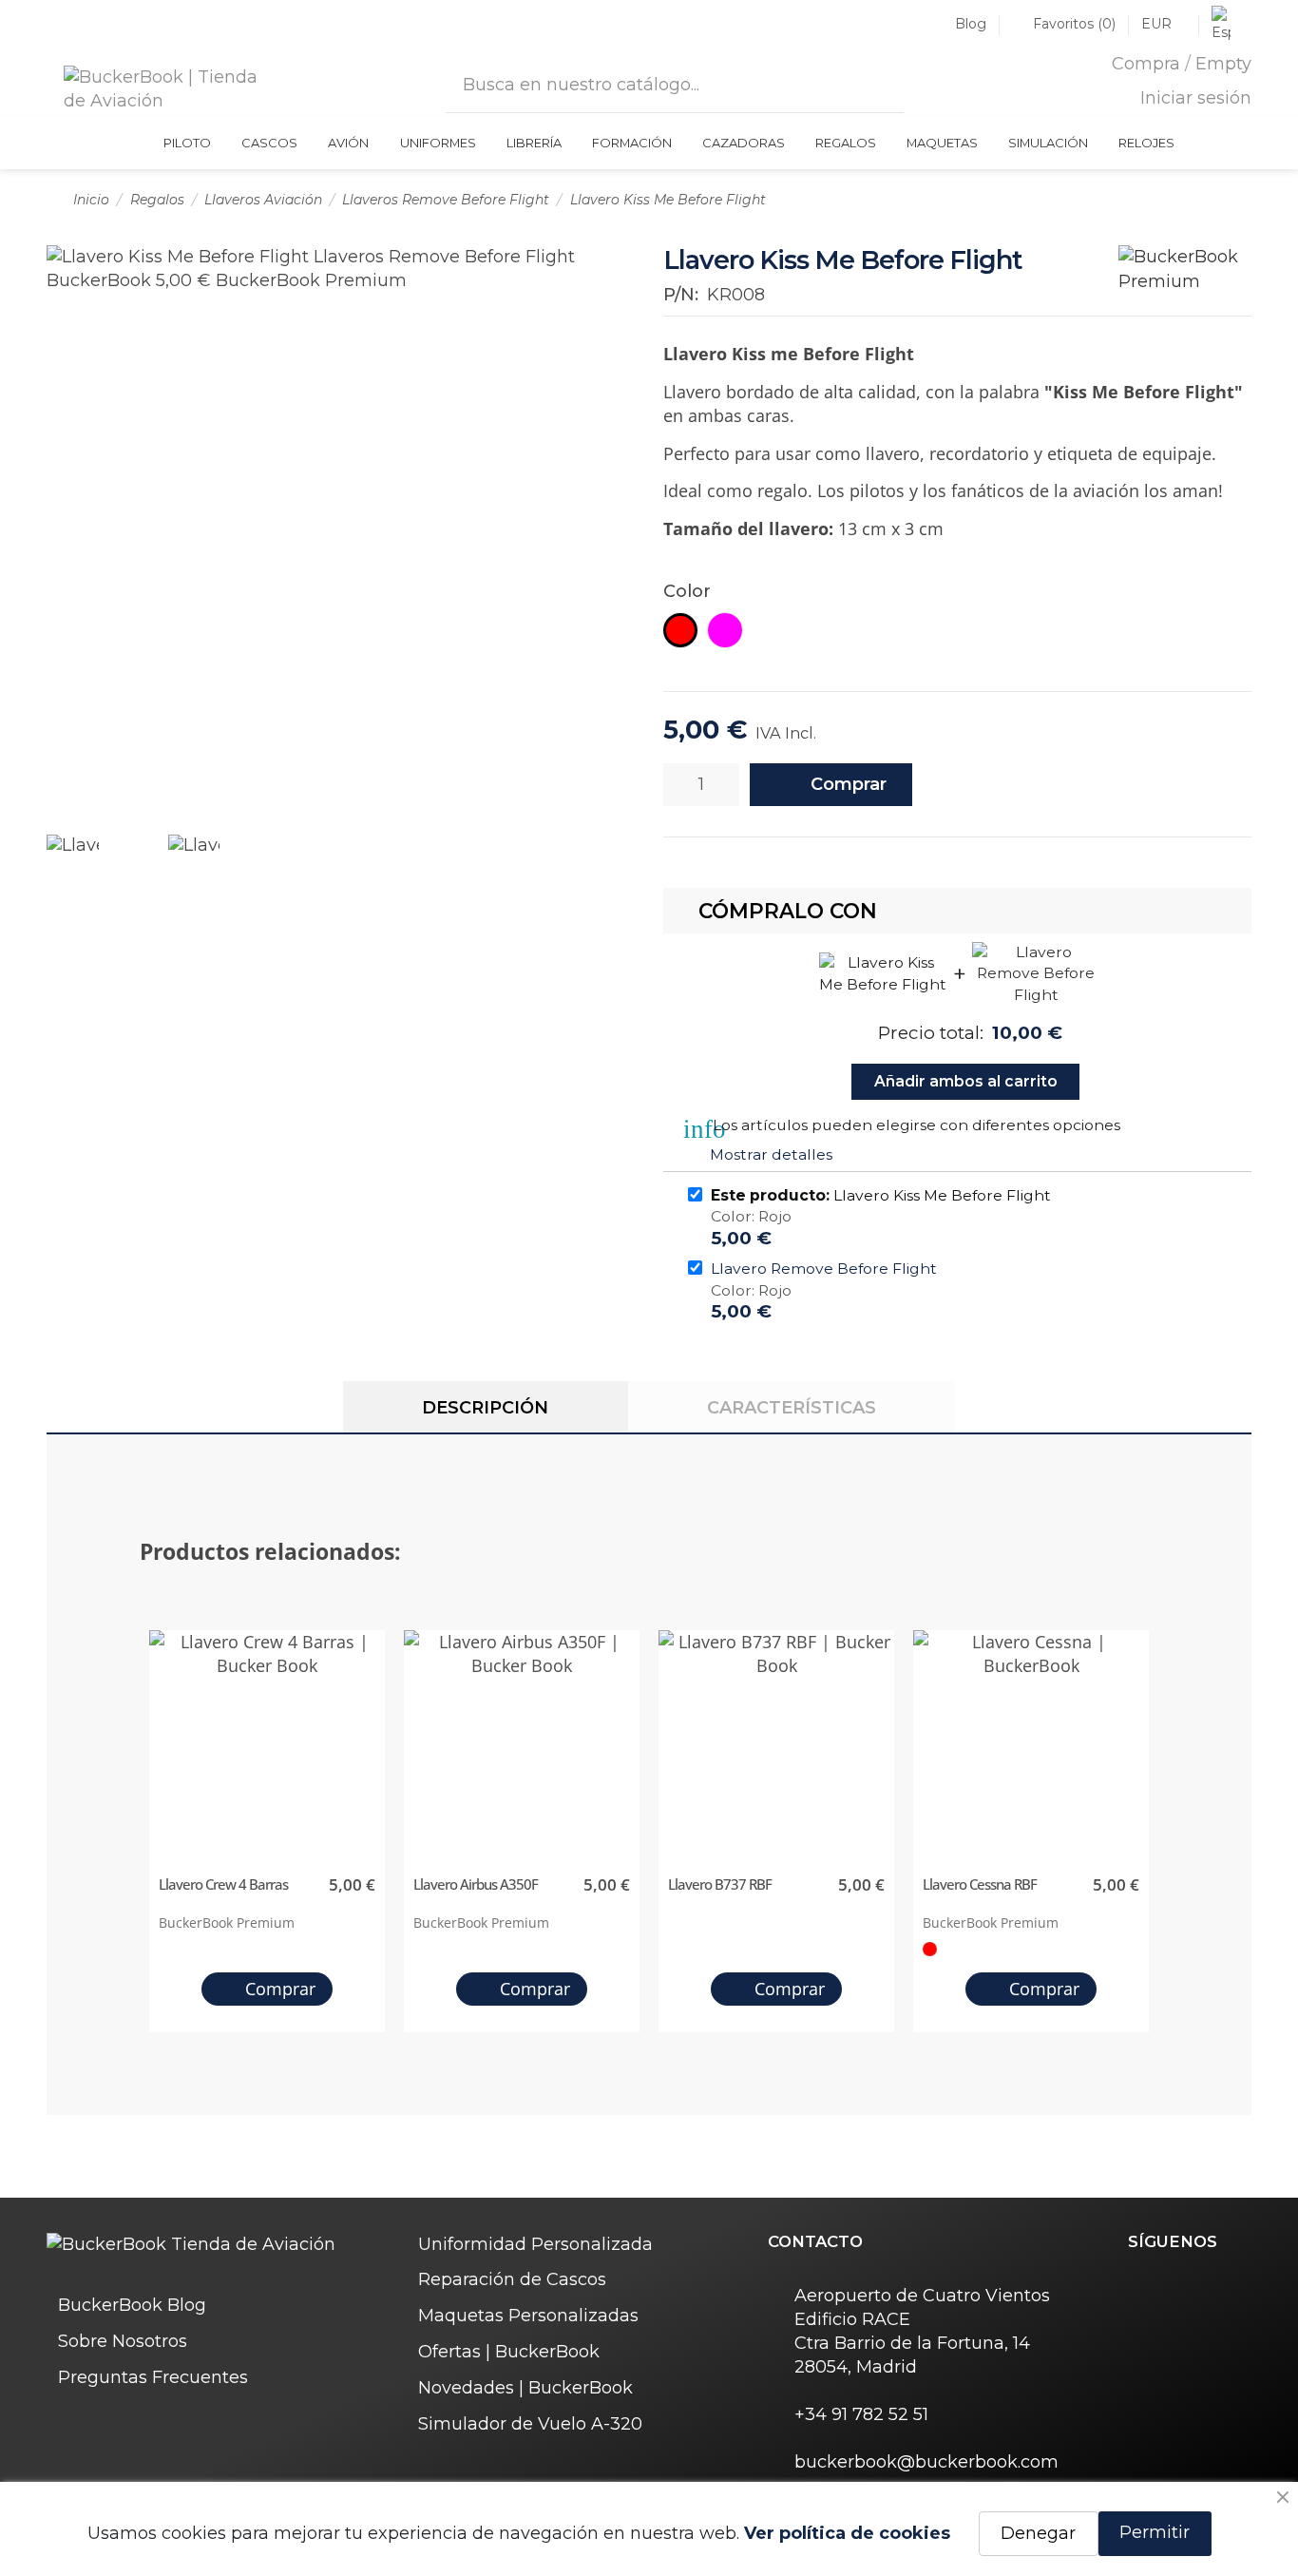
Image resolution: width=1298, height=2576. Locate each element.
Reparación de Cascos (512, 2279)
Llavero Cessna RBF (980, 1884)
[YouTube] (1239, 2284)
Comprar (849, 784)
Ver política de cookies (847, 2533)
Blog (971, 24)
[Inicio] (139, 143)
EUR (1158, 24)
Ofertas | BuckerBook (509, 2352)
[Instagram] (1206, 2284)
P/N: (681, 295)
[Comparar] (1029, 785)
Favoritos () (1074, 24)
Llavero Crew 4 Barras (223, 1884)
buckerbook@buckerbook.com (926, 2462)
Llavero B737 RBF (720, 1884)
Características (792, 1408)
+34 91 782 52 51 (861, 2414)
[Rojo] (929, 1949)
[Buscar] (880, 81)
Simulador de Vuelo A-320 (530, 2424)
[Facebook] (1140, 2284)
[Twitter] (1174, 2284)
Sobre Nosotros (123, 2341)
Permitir (1155, 2532)
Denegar (1038, 2533)
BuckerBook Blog (132, 2305)
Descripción (485, 1408)
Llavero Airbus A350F (476, 1884)
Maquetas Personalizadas (528, 2316)
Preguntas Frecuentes (153, 2377)
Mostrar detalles (771, 1154)
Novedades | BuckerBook (525, 2388)
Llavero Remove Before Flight (824, 1269)
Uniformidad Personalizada (535, 2244)
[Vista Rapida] (369, 1733)
